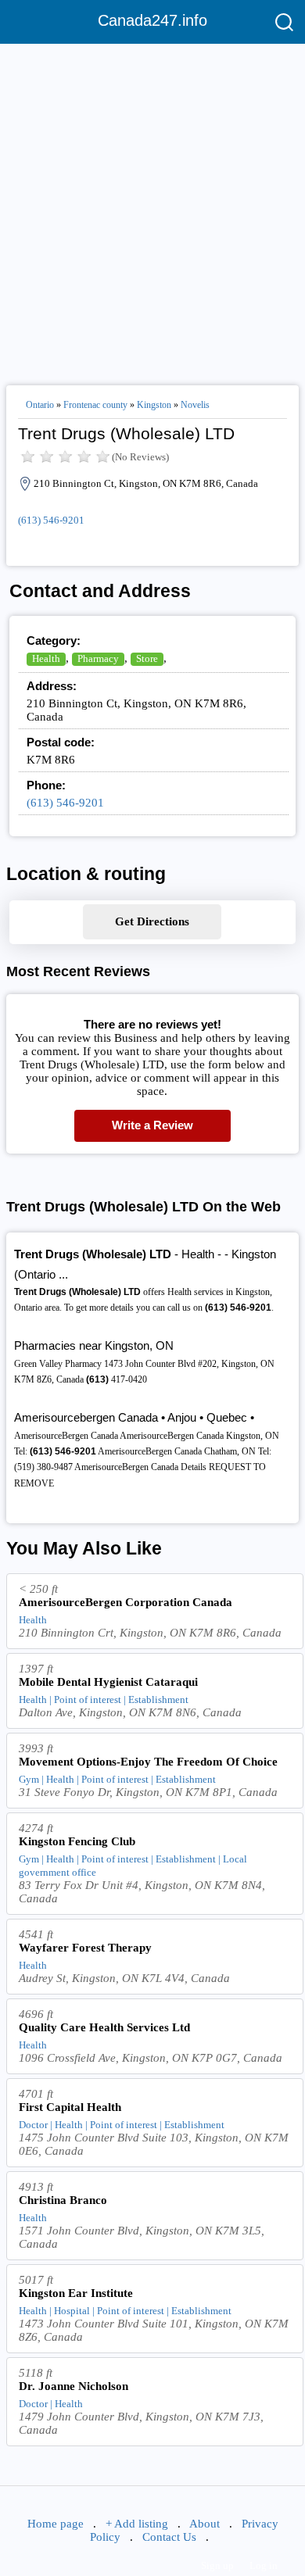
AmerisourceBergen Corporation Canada (126, 1602)
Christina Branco (63, 2200)
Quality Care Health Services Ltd (104, 2027)
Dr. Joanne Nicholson (74, 2386)
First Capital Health (70, 2107)
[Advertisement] (152, 208)
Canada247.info (152, 20)
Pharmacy (98, 658)
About (205, 2524)
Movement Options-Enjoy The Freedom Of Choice (148, 1762)
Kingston (154, 405)
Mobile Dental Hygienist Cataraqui (108, 1682)
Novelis (195, 405)
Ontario (40, 405)
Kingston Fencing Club (77, 1841)
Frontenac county (95, 405)
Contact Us (169, 2537)
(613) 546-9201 (51, 520)
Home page (56, 2524)
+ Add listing (137, 2524)
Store (147, 658)
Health (46, 658)
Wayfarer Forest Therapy (85, 1948)
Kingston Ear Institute (76, 2293)
